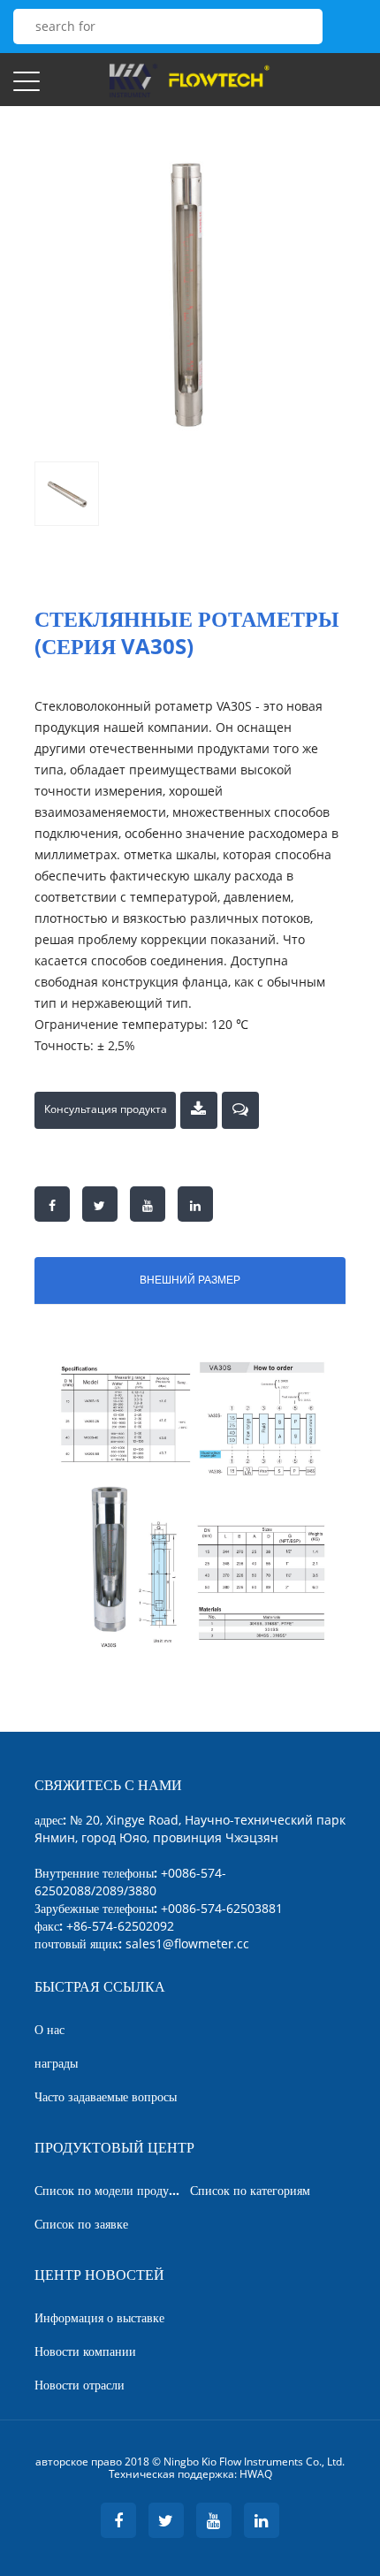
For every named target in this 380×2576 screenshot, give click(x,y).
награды (56, 2063)
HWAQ (256, 2474)
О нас (49, 2029)
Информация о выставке (99, 2317)
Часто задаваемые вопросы (106, 2096)
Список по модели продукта (110, 2190)
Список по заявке (81, 2224)
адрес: (190, 1829)
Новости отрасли (80, 2385)
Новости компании (85, 2351)
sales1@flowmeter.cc (187, 1943)
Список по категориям (250, 2190)
